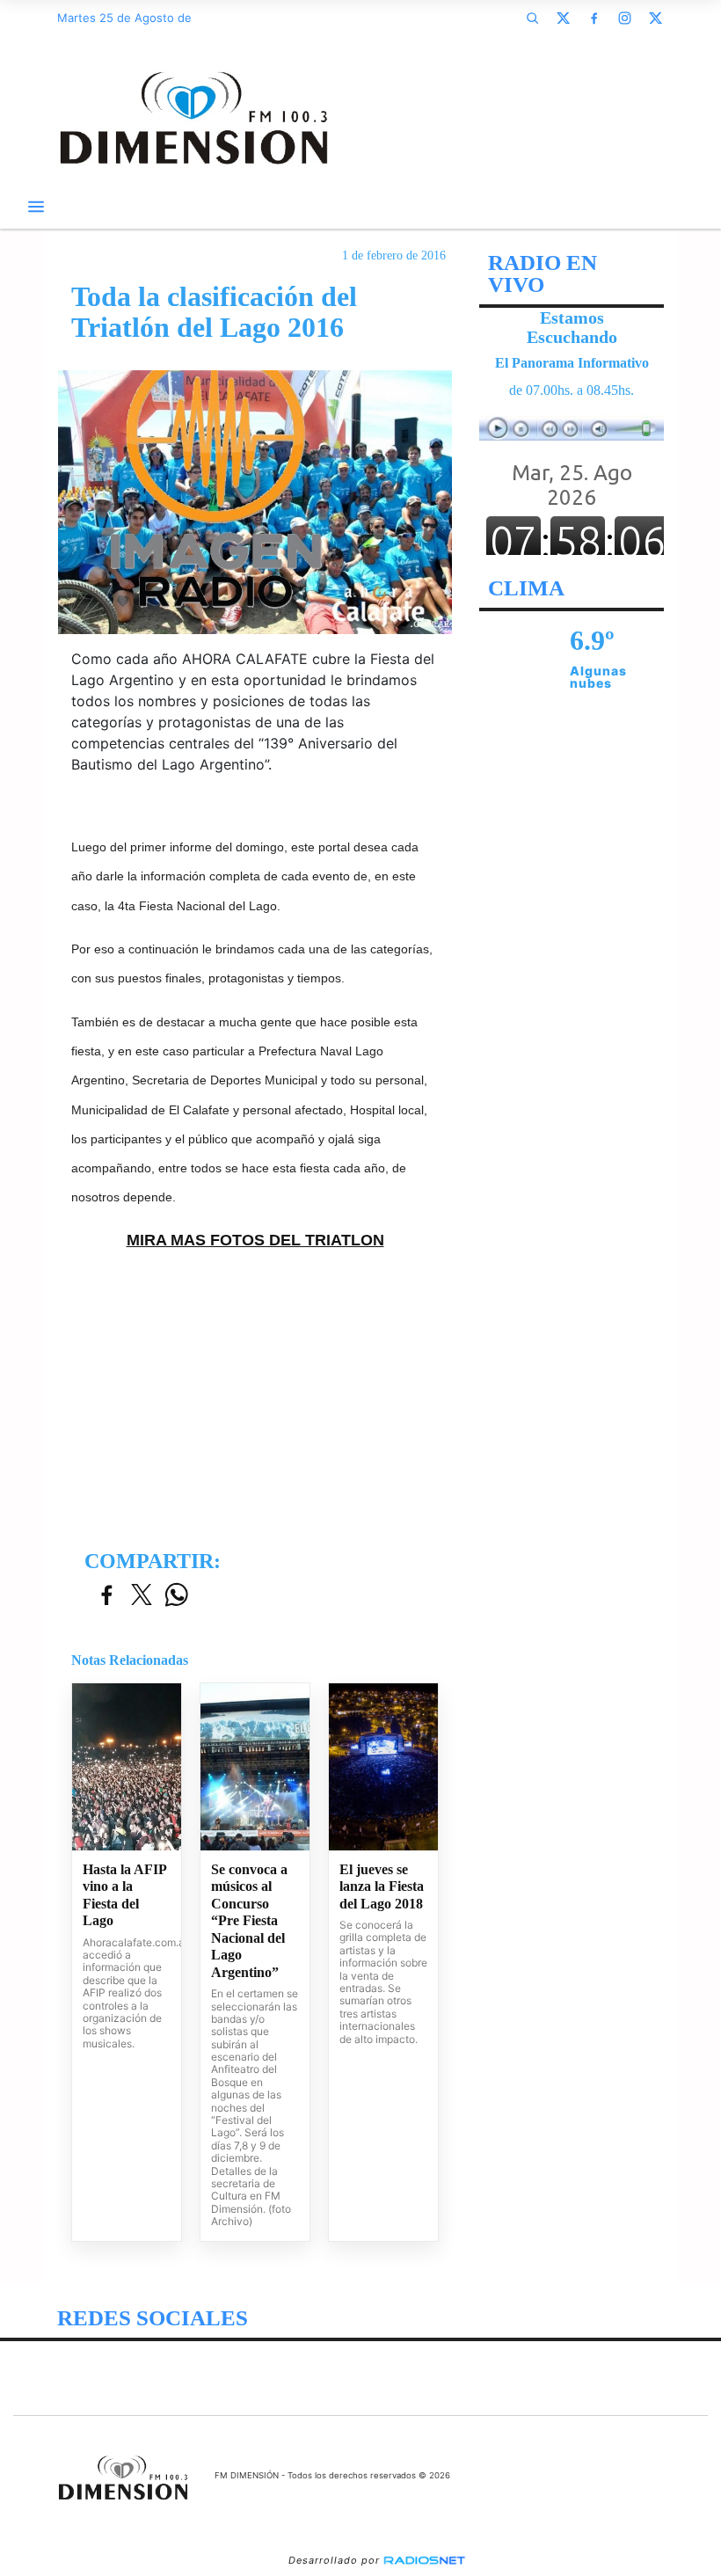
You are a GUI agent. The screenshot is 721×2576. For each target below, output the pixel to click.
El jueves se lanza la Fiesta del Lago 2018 (382, 1886)
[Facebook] (594, 18)
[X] (563, 18)
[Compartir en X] (142, 1596)
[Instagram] (624, 18)
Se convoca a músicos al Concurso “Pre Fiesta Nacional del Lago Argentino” (249, 1921)
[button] (532, 18)
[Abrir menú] (36, 207)
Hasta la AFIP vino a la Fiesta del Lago (124, 1895)
